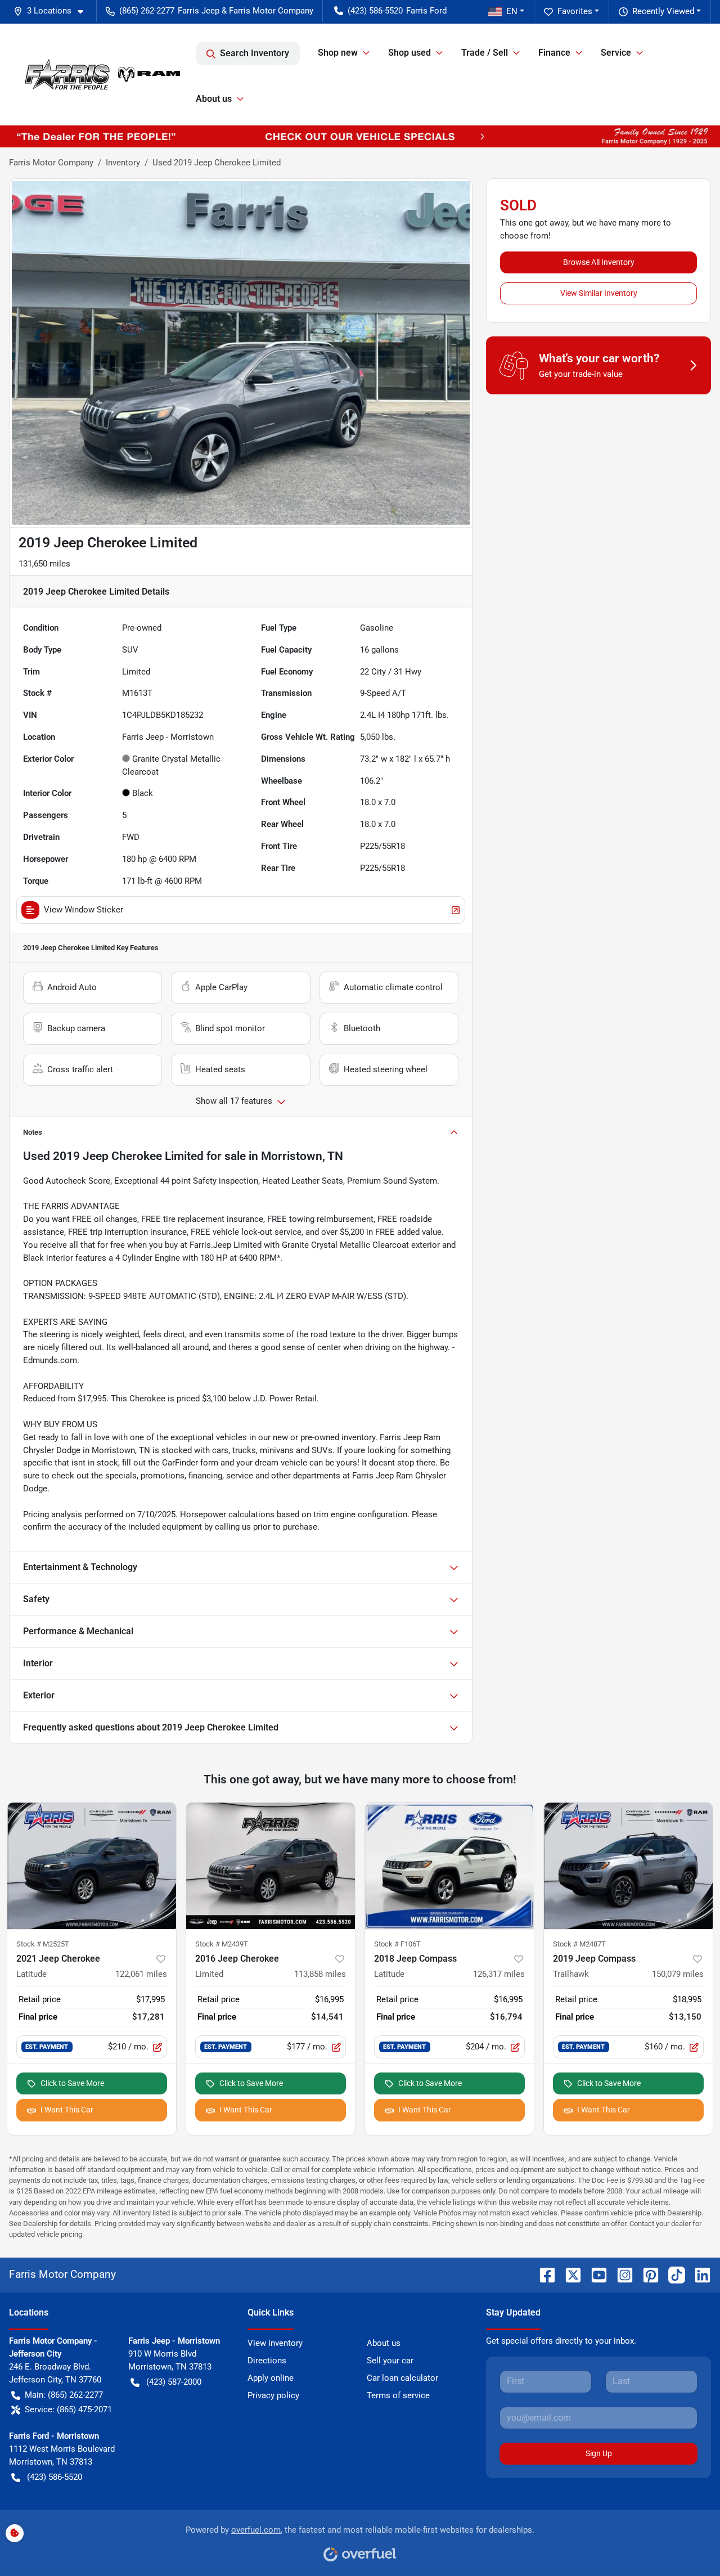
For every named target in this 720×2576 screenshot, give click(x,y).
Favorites (575, 11)
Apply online (271, 2378)
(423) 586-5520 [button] (375, 11)
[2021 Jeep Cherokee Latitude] (92, 1866)
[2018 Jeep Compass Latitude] (449, 1866)
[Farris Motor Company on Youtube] (595, 2274)
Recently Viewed (663, 11)
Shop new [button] (338, 53)
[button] (53, 11)
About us (384, 2343)
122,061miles (141, 1974)
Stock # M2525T (43, 1944)
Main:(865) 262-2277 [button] (64, 2395)
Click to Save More (72, 2083)
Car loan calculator (402, 2378)
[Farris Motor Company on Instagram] (620, 2274)
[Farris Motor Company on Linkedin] (698, 2274)
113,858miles (320, 1974)
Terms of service (398, 2395)
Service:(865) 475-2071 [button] (68, 2409)
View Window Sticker (84, 910)
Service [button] (616, 53)
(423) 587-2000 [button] (174, 2382)
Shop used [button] (409, 53)
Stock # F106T (397, 1944)
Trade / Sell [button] (485, 53)
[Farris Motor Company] (102, 74)
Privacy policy (273, 2395)
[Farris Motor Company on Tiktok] (672, 2274)
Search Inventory (255, 53)
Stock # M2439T (222, 1944)
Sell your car (390, 2361)
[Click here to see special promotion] (360, 136)
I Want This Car (67, 2110)
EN (512, 11)
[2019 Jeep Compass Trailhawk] (628, 1866)
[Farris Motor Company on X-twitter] (569, 2274)
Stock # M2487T (579, 1944)
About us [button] (214, 99)
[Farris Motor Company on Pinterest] (646, 2274)
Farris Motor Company (51, 163)
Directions (267, 2361)
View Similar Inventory (599, 293)
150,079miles (678, 1974)
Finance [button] (554, 53)
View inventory (275, 2343)
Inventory (123, 163)
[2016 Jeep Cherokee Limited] (271, 1866)
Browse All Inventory (599, 262)
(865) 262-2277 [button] (147, 11)
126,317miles (499, 1974)
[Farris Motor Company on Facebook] (543, 2274)
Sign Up (599, 2453)
